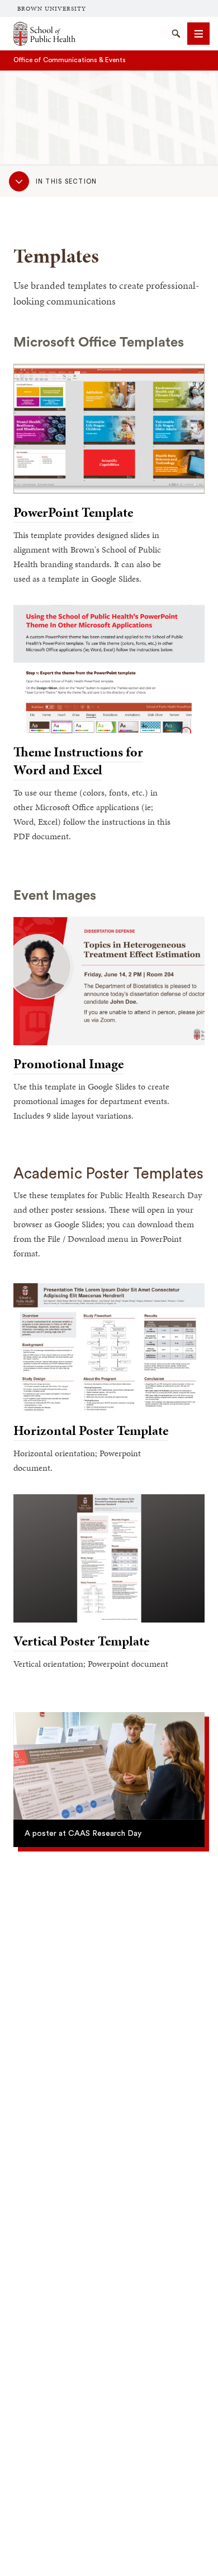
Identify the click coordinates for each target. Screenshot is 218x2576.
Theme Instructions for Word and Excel (78, 761)
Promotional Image (68, 1064)
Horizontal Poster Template (91, 1430)
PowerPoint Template (73, 512)
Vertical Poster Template (81, 1641)
